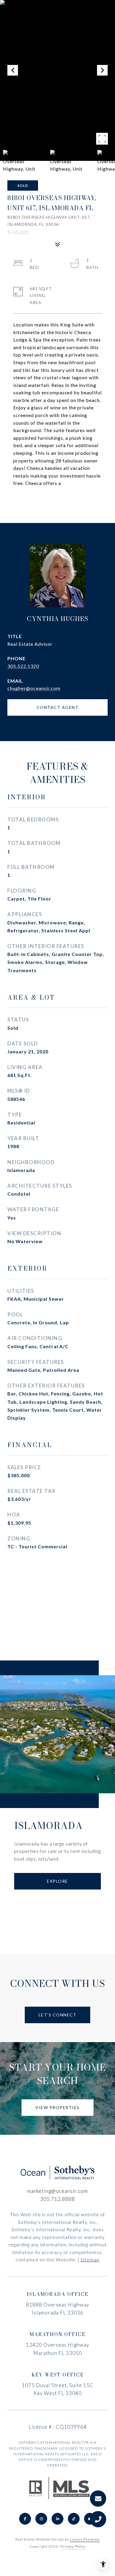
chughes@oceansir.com (34, 688)
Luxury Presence (85, 2539)
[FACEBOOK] (25, 2519)
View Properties (57, 2107)
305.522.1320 (23, 666)
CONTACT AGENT (58, 707)
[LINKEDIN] (57, 2519)
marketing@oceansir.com (57, 2191)
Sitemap (90, 2259)
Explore (57, 1881)
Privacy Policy (73, 2546)
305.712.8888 (57, 2199)
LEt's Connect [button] (58, 2015)
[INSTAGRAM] (41, 2519)
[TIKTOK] (74, 2519)
